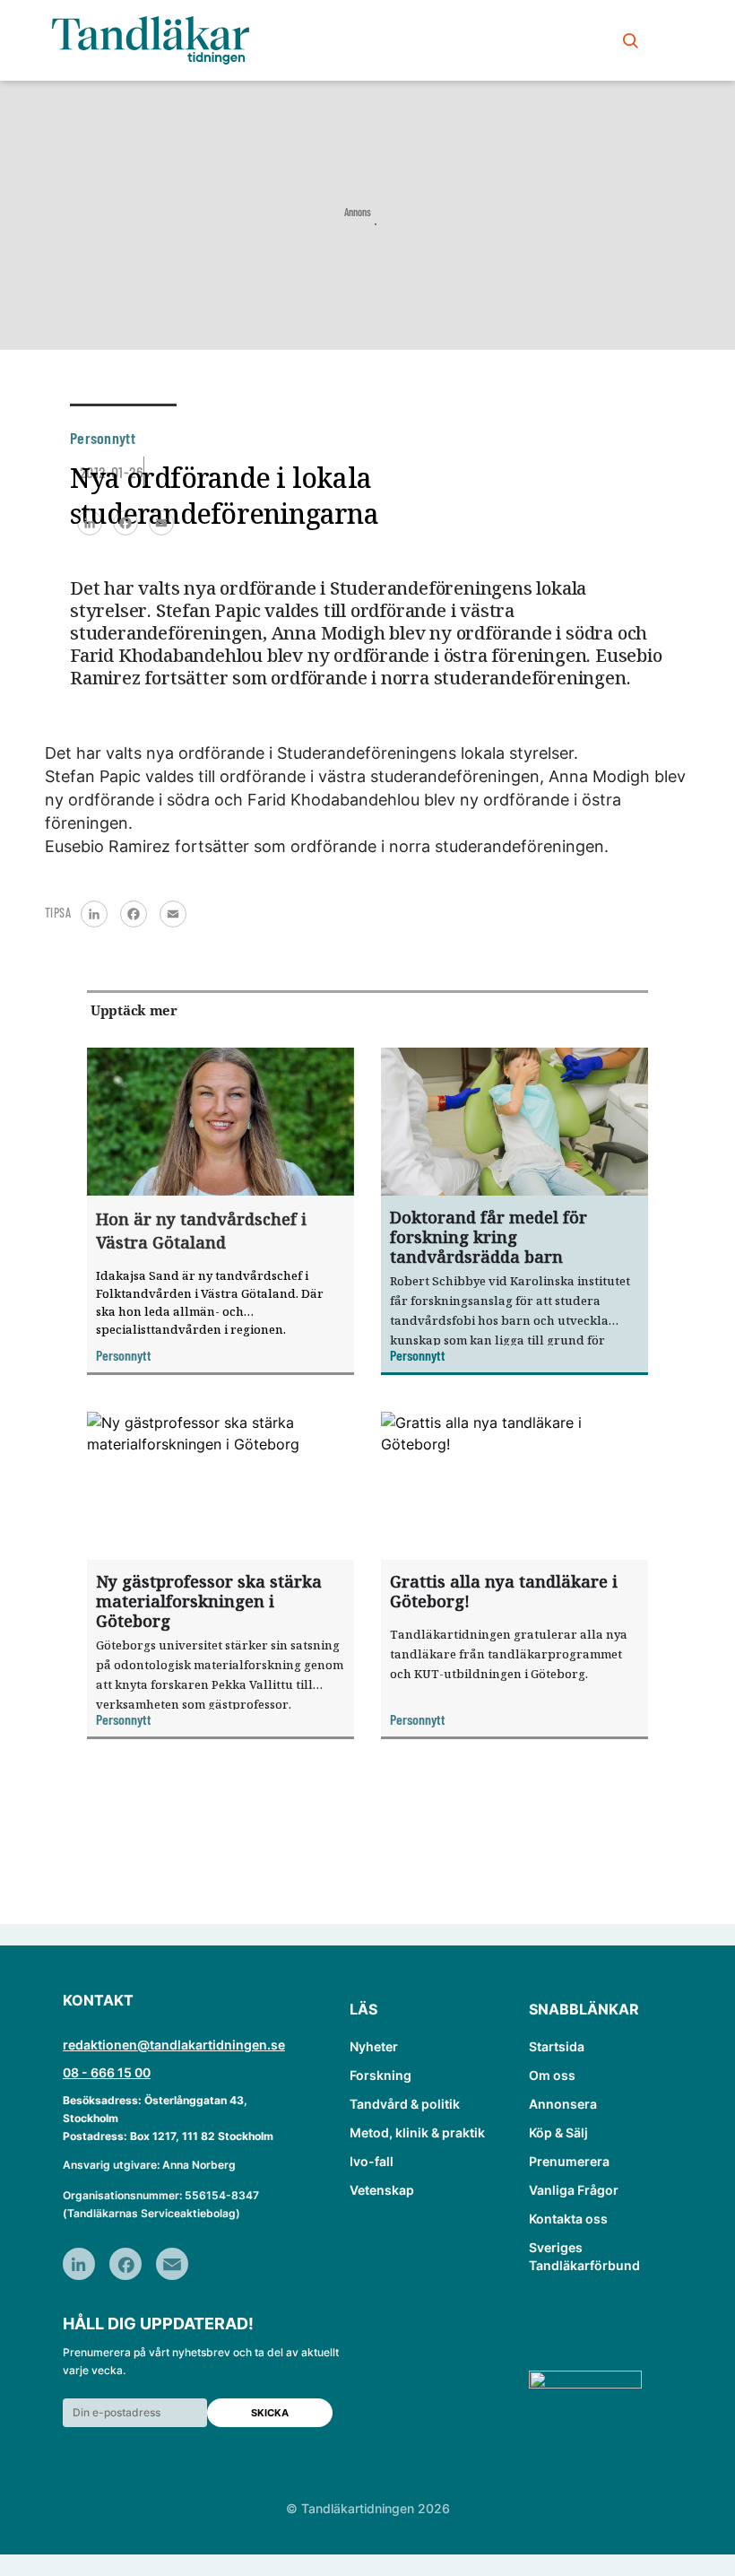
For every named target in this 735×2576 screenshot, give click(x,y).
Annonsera (563, 2104)
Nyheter (374, 2046)
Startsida (557, 2046)
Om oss (552, 2075)
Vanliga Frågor (574, 2190)
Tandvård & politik (405, 2104)
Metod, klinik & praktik (417, 2132)
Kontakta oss (568, 2219)
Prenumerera (569, 2161)
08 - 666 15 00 (107, 2072)
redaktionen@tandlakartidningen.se (174, 2045)
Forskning (380, 2075)
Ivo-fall (372, 2161)
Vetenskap (382, 2190)
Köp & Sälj (558, 2132)
